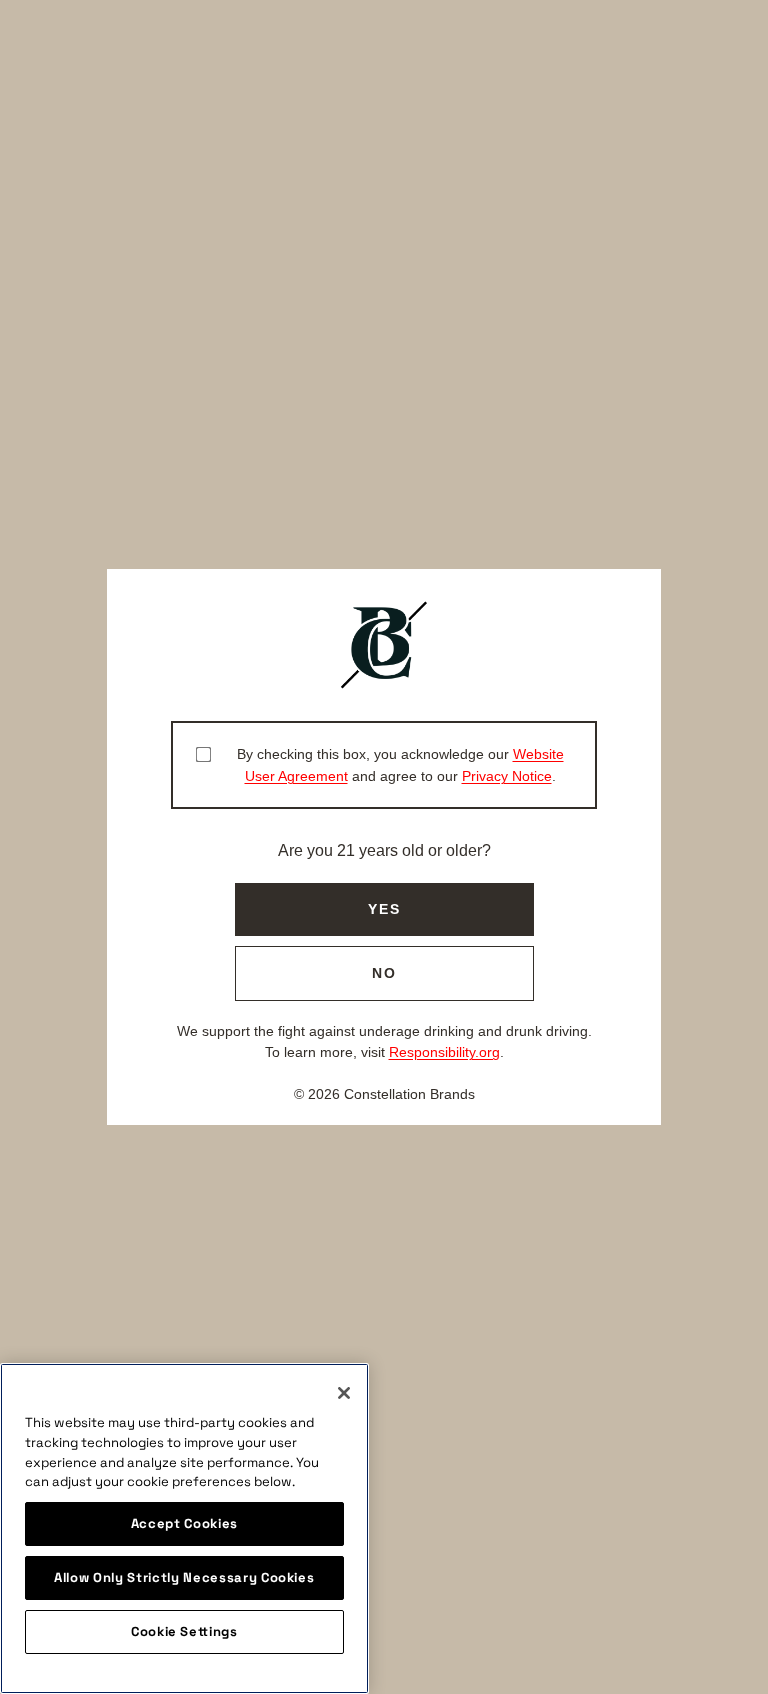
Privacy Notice (507, 776)
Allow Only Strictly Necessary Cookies (184, 1577)
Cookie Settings (184, 1631)
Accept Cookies (184, 1523)
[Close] (344, 1393)
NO (384, 973)
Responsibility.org (444, 1052)
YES (384, 909)
